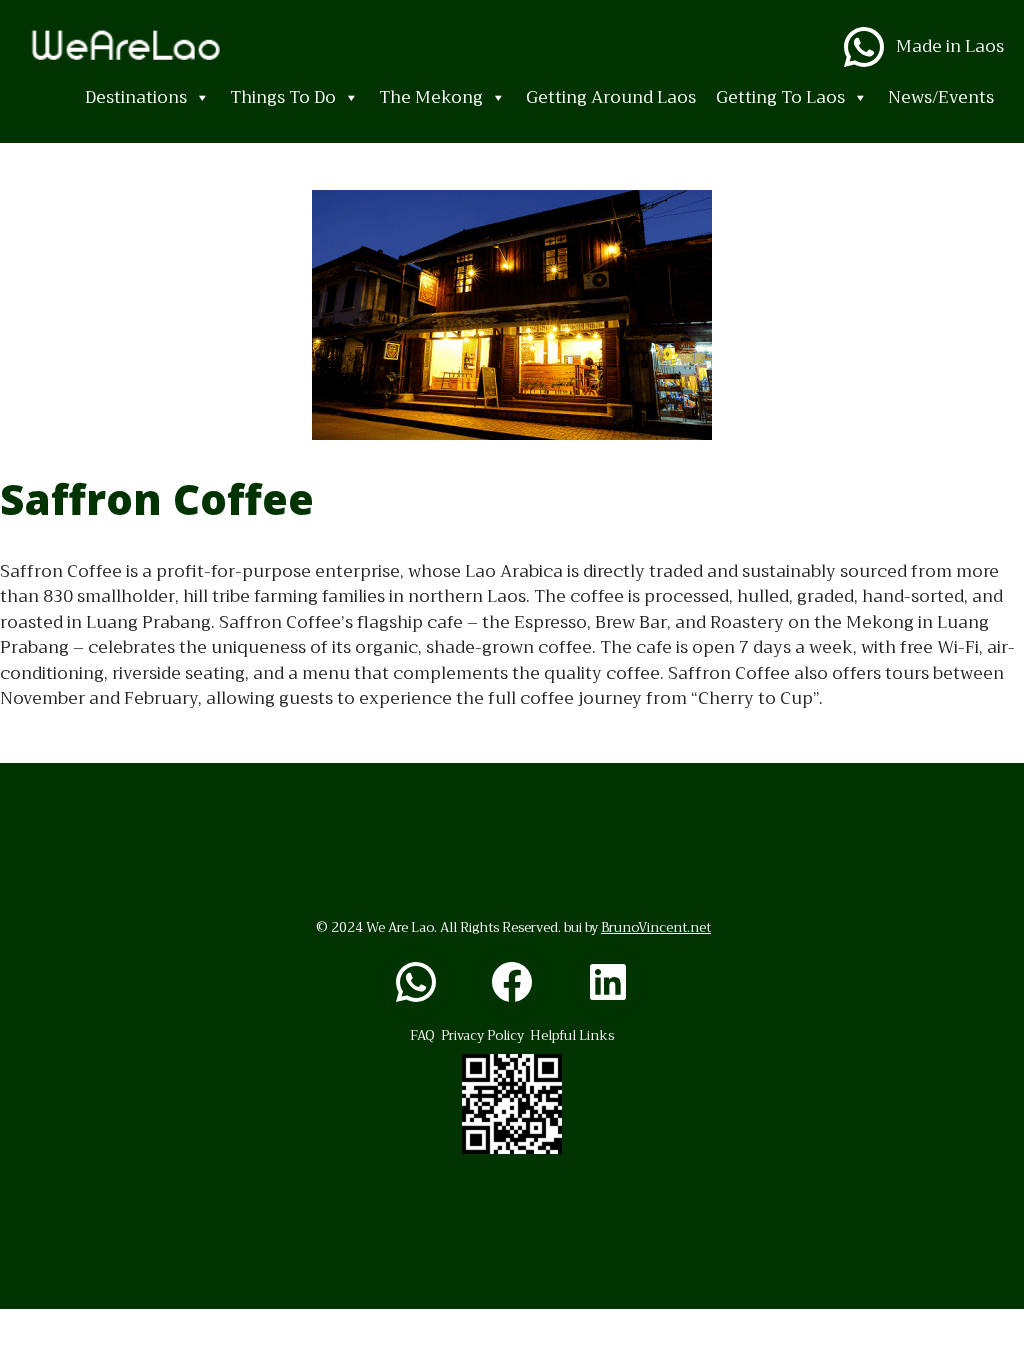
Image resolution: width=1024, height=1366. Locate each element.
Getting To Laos (780, 97)
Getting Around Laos (611, 97)
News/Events (941, 97)
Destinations (136, 97)
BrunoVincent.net (656, 927)
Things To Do (283, 97)
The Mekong (431, 97)
